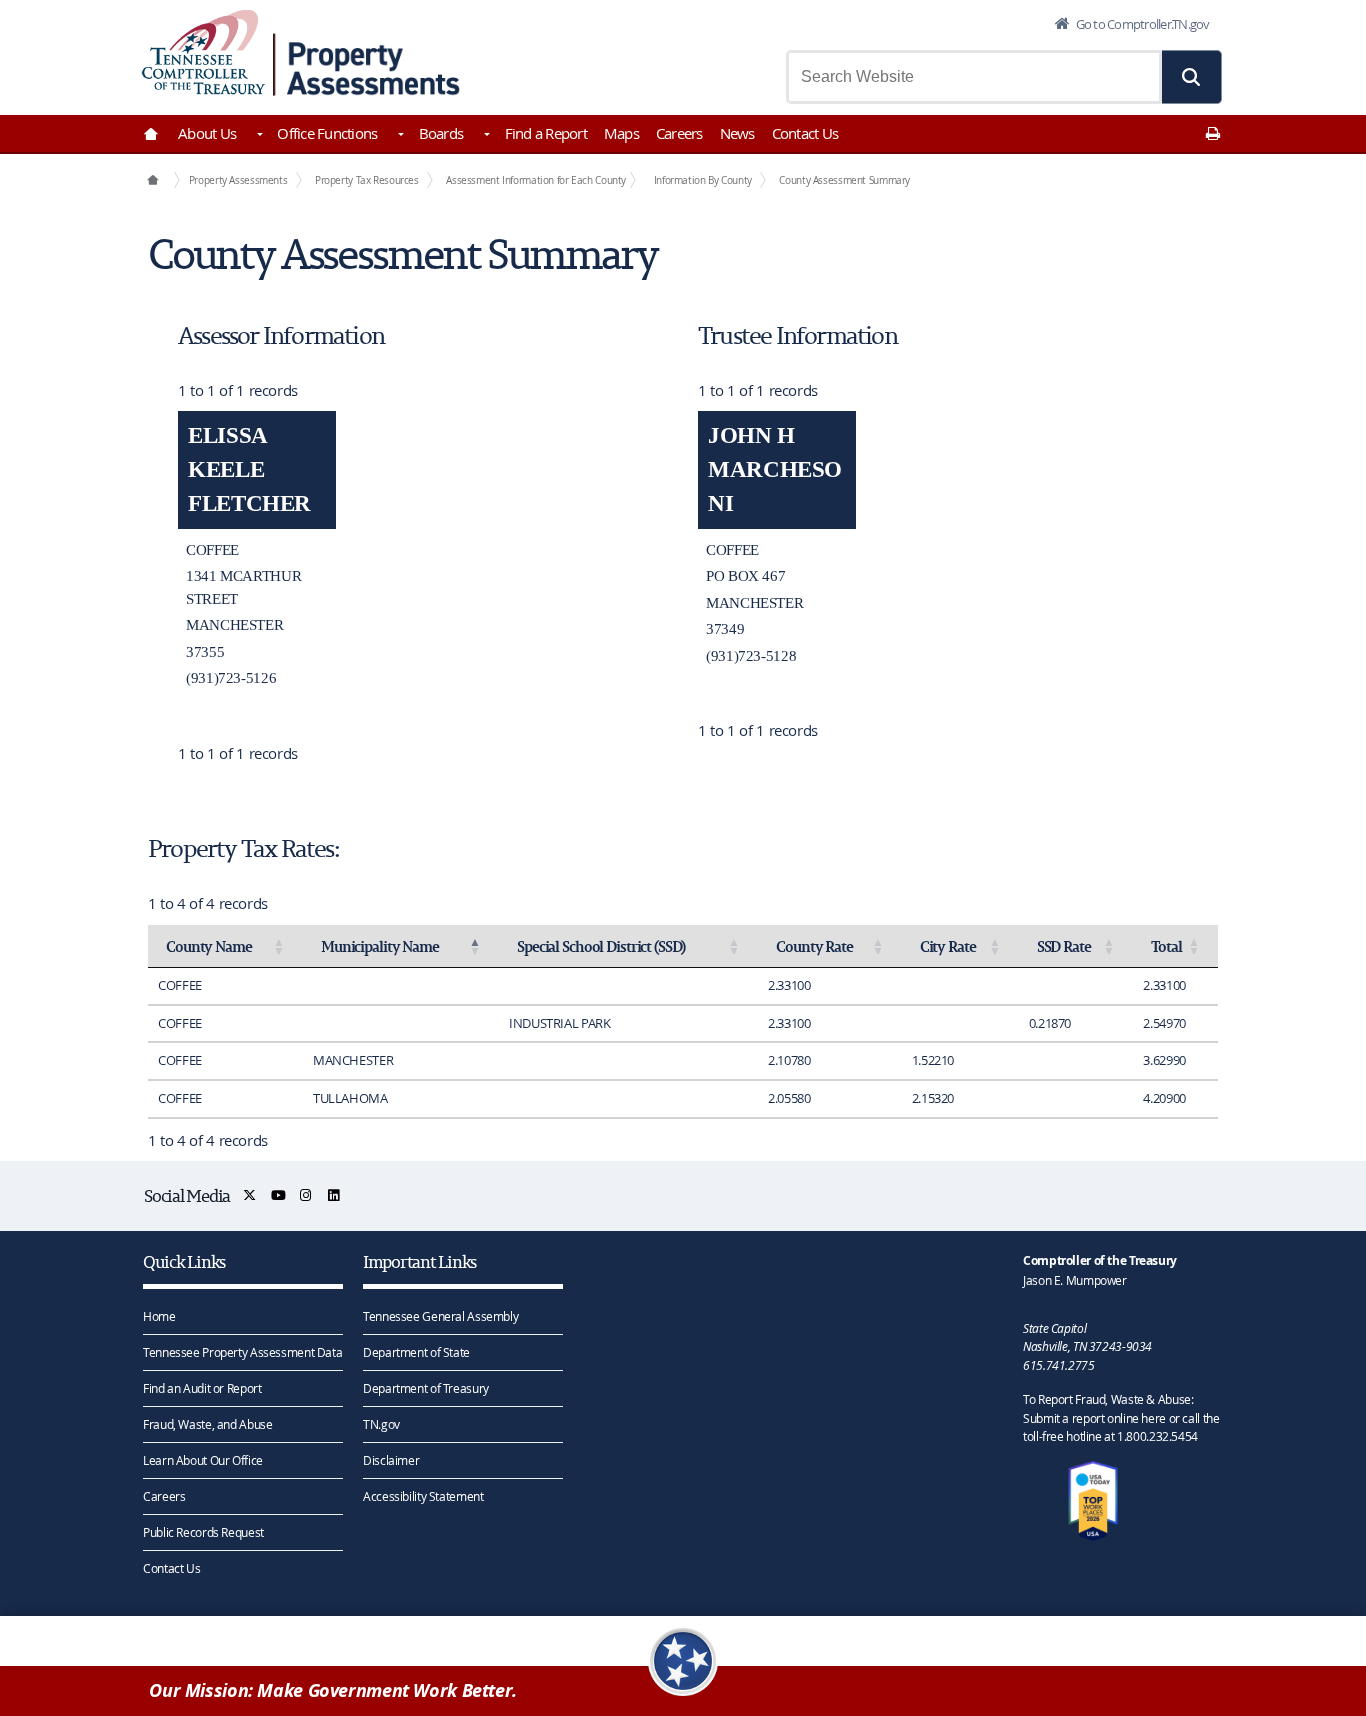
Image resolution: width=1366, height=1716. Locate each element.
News (737, 133)
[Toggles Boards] (485, 136)
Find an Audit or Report (202, 1388)
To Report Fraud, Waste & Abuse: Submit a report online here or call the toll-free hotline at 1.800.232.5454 (1121, 1418)
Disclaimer (391, 1460)
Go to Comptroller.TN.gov (1141, 24)
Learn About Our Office (203, 1460)
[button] (1192, 77)
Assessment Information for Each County (536, 180)
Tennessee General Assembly (440, 1316)
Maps (621, 133)
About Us (207, 133)
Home (159, 1316)
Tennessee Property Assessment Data (242, 1352)
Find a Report (546, 133)
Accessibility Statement (423, 1496)
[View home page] (203, 52)
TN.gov (381, 1424)
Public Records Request (203, 1532)
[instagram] (306, 1195)
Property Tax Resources (367, 180)
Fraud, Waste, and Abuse (207, 1424)
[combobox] (974, 77)
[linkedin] (334, 1195)
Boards (441, 133)
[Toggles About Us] (258, 136)
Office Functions (327, 133)
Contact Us (805, 133)
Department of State (416, 1352)
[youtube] (279, 1195)
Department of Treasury (426, 1388)
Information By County (703, 180)
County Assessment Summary (844, 180)
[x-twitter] (250, 1195)
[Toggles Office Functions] (399, 136)
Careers (679, 133)
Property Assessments (238, 180)
